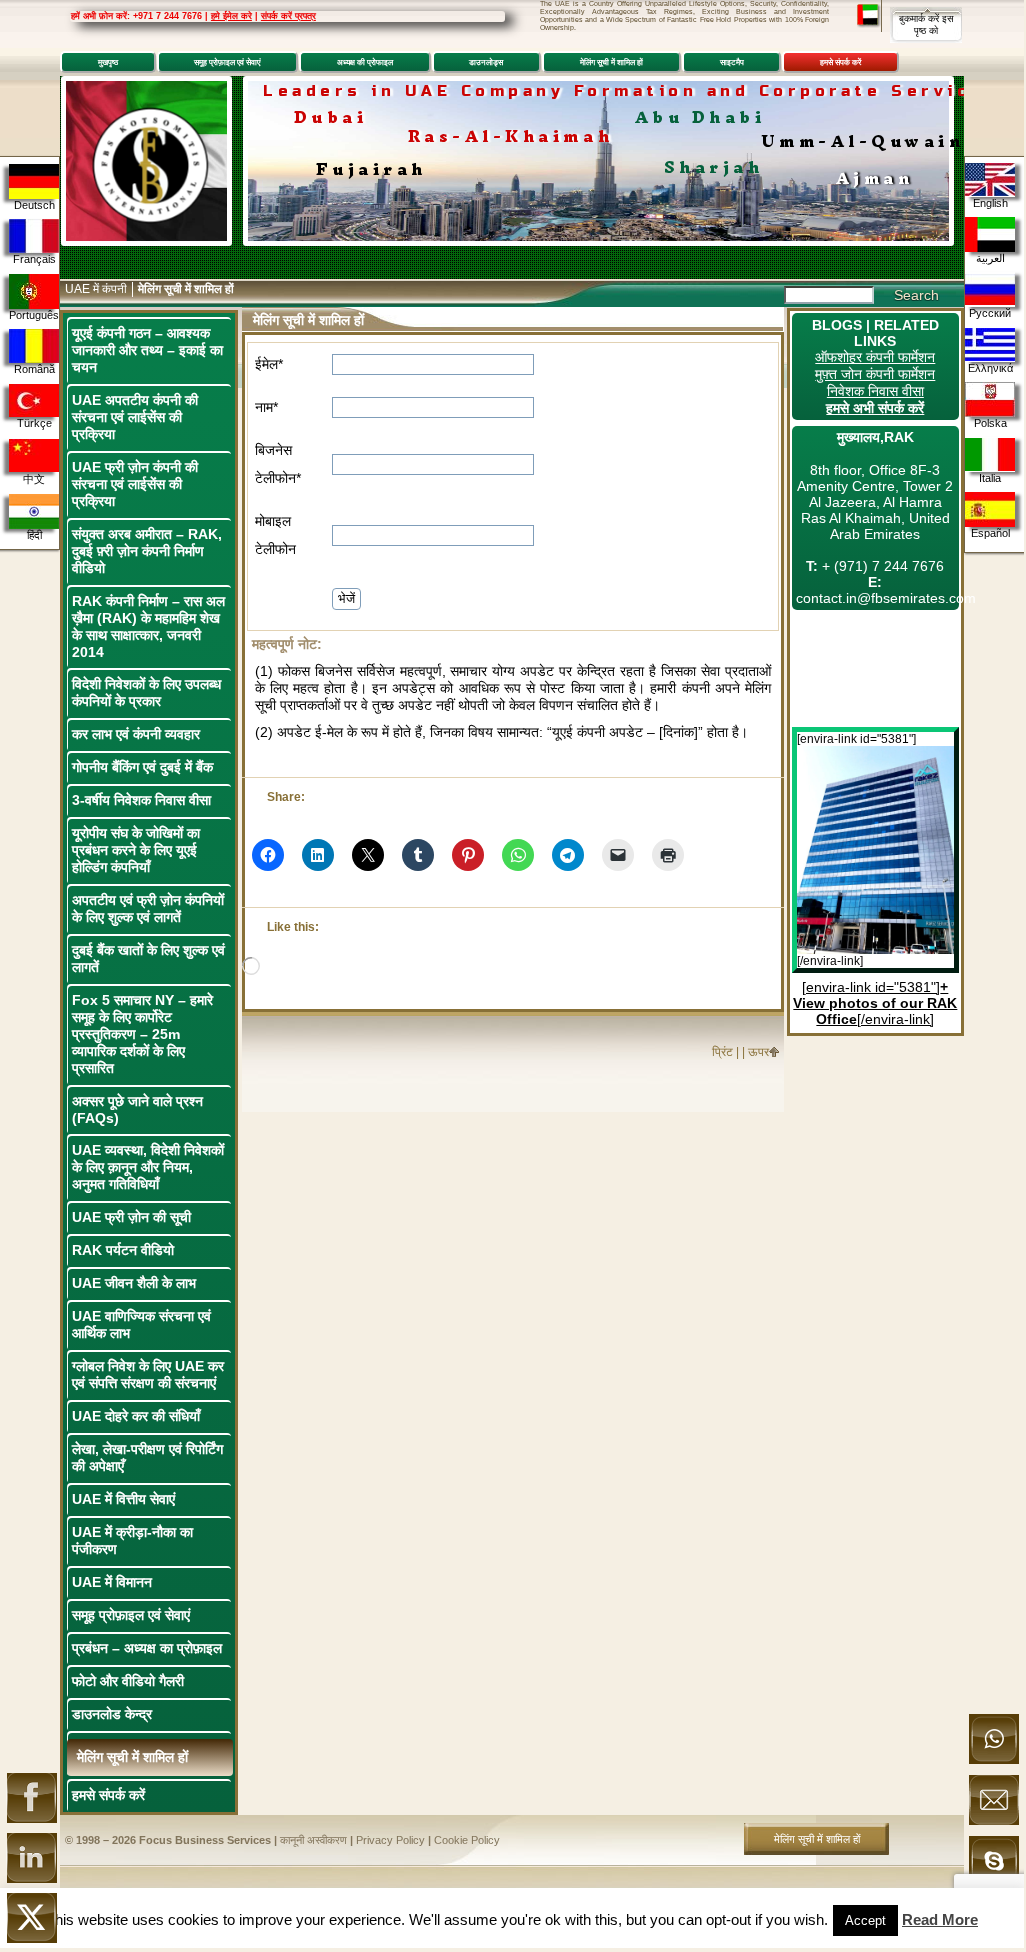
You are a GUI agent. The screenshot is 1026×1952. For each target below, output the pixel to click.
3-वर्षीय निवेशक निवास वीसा (141, 800)
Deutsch (34, 205)
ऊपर (758, 1052)
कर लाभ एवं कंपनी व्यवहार (136, 734)
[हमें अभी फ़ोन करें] (994, 1760)
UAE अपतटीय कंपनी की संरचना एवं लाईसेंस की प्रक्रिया (135, 417)
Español (990, 533)
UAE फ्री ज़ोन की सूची (131, 1217)
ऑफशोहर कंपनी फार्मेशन (875, 357)
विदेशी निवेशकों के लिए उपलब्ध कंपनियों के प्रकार (146, 692)
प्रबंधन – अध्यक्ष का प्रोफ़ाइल (147, 1648)
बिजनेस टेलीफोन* (278, 464)
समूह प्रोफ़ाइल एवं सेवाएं (227, 62)
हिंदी (34, 535)
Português (34, 315)
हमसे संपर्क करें (840, 62)
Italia (990, 478)
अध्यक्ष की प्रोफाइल (365, 62)
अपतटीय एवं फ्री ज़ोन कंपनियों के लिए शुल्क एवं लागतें (148, 908)
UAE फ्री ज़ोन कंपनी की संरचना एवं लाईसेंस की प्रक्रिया (135, 484)
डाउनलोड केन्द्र (112, 1714)
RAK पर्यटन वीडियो (123, 1250)
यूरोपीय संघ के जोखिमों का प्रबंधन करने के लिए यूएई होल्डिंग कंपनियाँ (136, 850)
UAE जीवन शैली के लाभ (134, 1283)
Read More (940, 1919)
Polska (990, 423)
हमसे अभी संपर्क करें (875, 408)
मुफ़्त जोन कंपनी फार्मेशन (875, 374)
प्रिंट (722, 1052)
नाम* (266, 407)
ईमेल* (269, 364)
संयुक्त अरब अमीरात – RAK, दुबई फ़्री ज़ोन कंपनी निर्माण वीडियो (147, 551)
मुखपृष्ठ (108, 62)
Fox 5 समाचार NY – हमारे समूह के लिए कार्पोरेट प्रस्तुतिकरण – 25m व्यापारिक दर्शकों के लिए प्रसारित (142, 1034)
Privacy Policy (390, 1840)
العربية (990, 258)
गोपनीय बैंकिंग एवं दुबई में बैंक (142, 767)
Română (34, 369)
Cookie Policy (467, 1840)
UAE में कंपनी (96, 289)
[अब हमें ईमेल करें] (994, 1821)
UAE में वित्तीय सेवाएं (123, 1499)
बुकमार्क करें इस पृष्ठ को (926, 24)
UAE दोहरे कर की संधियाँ (136, 1416)
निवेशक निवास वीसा (875, 391)
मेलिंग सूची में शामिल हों (611, 62)
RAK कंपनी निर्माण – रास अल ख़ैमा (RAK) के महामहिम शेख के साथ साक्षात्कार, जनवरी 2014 (148, 626)
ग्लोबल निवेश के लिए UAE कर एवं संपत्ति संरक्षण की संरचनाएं (148, 1374)
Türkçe (34, 423)
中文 (34, 479)
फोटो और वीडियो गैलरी (128, 1681)
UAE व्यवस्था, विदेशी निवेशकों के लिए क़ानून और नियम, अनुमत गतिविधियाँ (148, 1167)
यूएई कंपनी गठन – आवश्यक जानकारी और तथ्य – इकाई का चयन (147, 350)
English (990, 203)
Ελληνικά (990, 368)
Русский (990, 313)
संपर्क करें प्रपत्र (288, 16)
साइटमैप (732, 62)
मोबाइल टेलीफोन (275, 535)
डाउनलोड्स (486, 62)
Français (34, 259)
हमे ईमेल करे (231, 16)
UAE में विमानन (112, 1582)
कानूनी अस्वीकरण (313, 1840)
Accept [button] (865, 1920)
